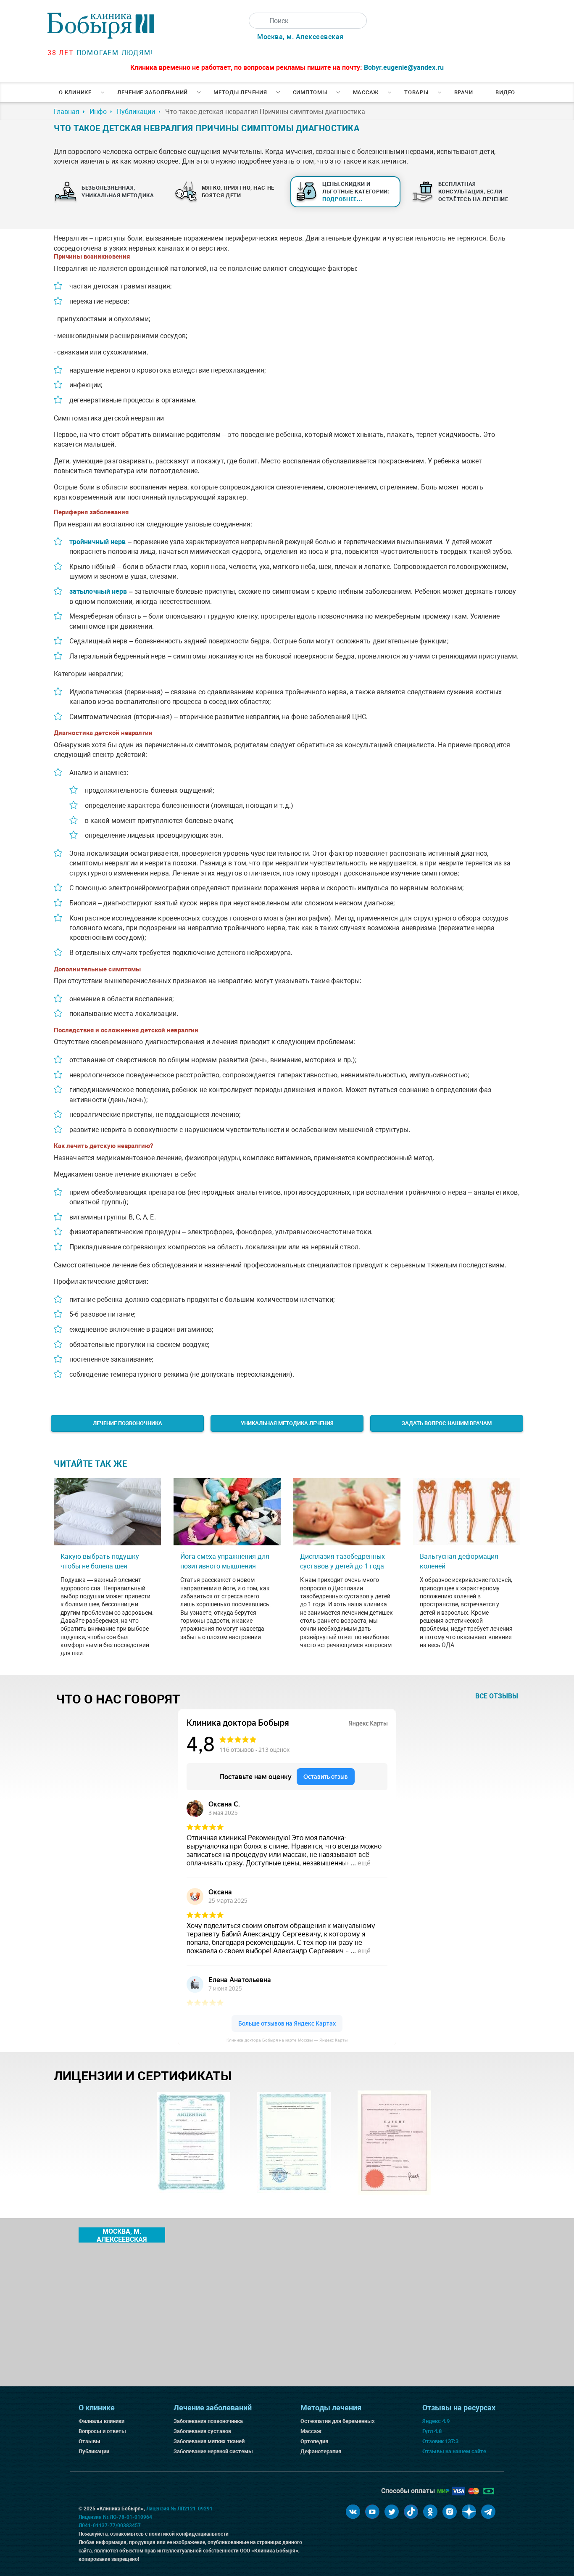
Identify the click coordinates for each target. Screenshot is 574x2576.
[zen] (469, 2512)
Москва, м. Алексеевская (300, 37)
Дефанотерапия (321, 2451)
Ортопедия (314, 2441)
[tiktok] (411, 2512)
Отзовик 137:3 (440, 2441)
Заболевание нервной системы (213, 2451)
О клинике (75, 92)
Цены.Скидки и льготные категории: (356, 192)
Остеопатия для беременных (338, 2421)
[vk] (353, 2512)
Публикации (94, 2451)
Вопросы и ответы (102, 2431)
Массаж (366, 92)
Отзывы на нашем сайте (454, 2451)
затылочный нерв (98, 591)
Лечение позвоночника (128, 1423)
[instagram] (450, 2512)
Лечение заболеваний (153, 92)
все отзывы (497, 1696)
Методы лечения (240, 92)
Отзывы (90, 2441)
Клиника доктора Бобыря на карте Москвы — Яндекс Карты (287, 2040)
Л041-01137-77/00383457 (110, 2526)
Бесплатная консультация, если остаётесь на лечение (473, 192)
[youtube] (372, 2512)
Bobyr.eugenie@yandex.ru (404, 67)
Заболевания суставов (202, 2431)
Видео (505, 92)
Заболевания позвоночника (208, 2421)
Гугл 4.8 (432, 2431)
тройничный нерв (98, 542)
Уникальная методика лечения (287, 1423)
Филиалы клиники (101, 2421)
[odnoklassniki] (430, 2512)
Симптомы (310, 92)
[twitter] (392, 2512)
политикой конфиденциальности (189, 2534)
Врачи (464, 92)
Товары (416, 92)
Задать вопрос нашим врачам (447, 1423)
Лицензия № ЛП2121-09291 (179, 2509)
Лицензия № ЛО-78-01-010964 (115, 2517)
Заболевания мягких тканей (209, 2441)
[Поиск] (257, 21)
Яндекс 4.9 (436, 2421)
